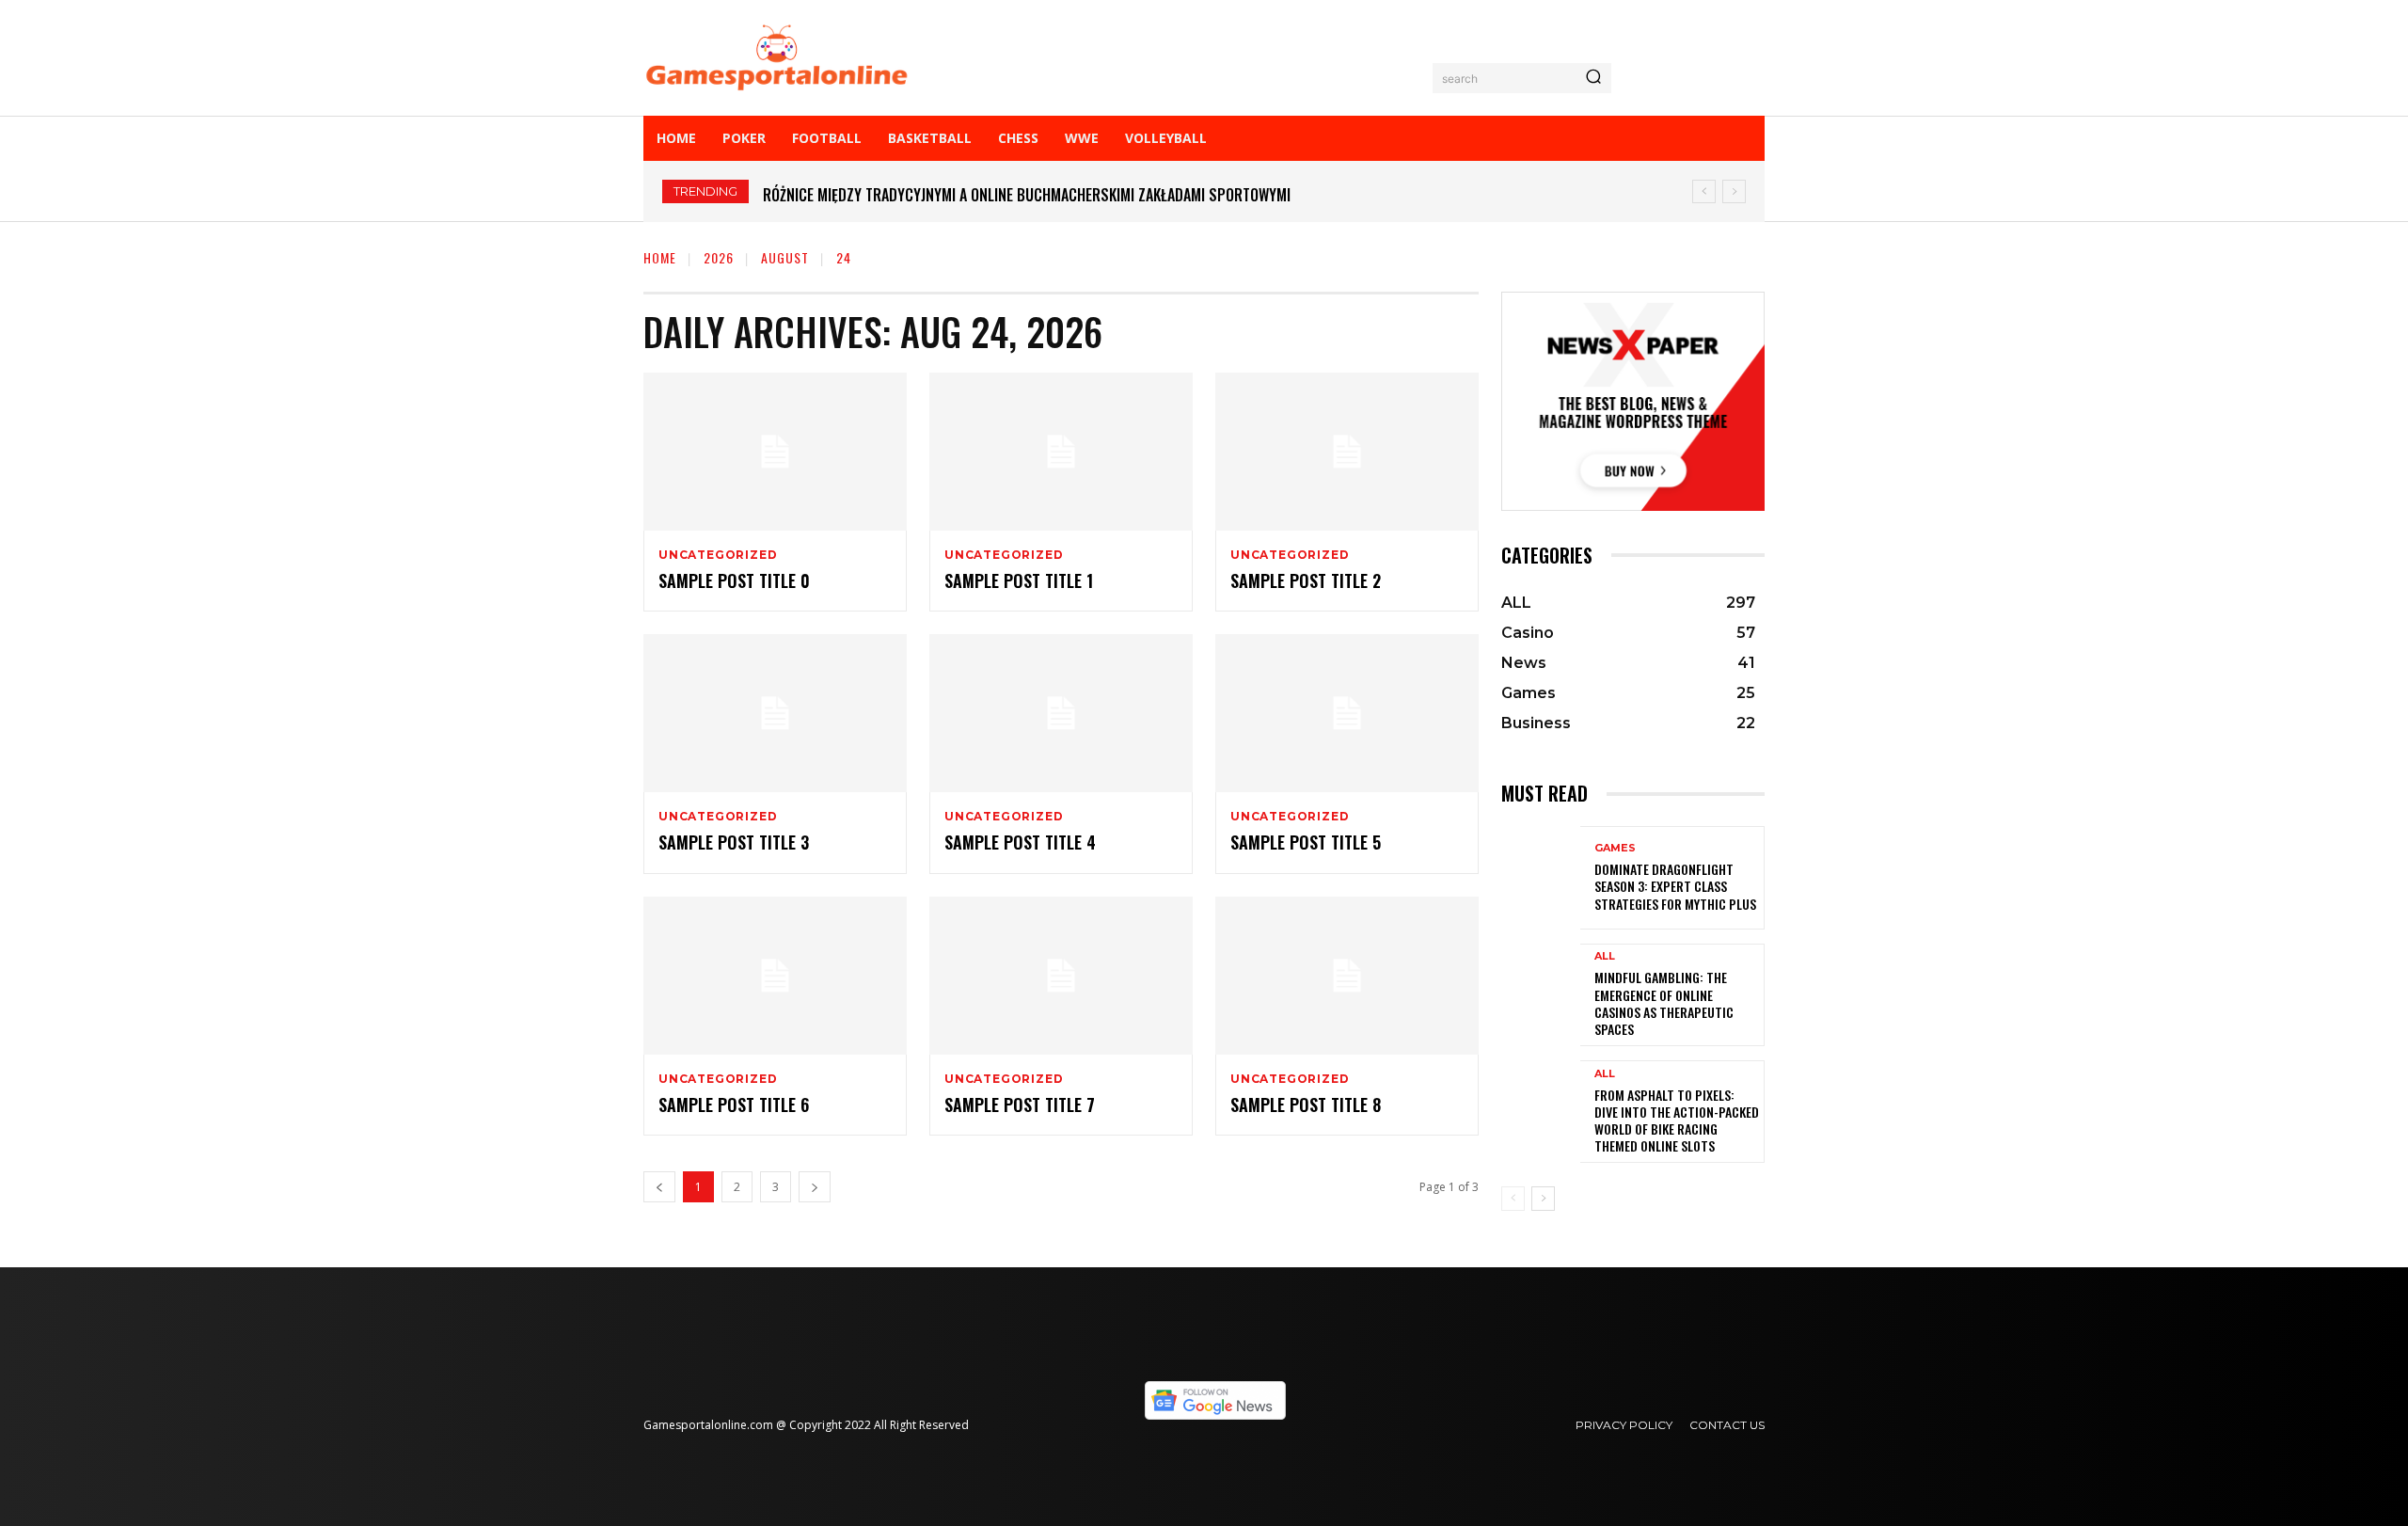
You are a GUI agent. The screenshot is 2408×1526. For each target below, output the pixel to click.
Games (1615, 848)
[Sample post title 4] (1061, 713)
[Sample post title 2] (1347, 452)
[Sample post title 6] (775, 976)
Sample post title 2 (1306, 580)
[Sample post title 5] (1347, 713)
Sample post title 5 (1306, 842)
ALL (1605, 956)
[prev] (1704, 191)
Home (660, 257)
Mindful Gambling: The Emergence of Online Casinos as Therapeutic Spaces (1664, 1003)
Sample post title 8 (1306, 1105)
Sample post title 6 (734, 1105)
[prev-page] (1513, 1199)
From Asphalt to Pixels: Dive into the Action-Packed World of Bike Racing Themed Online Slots (1677, 1121)
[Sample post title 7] (1061, 976)
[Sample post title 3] (775, 713)
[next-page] (1543, 1199)
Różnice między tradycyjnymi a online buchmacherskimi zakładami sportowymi (1027, 195)
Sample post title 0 (734, 580)
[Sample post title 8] (1347, 976)
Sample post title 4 (1020, 842)
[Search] (1593, 78)
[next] (1734, 191)
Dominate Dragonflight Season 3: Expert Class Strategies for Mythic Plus (1675, 886)
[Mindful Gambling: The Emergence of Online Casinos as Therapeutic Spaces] (1541, 995)
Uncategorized (718, 555)
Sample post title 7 (1020, 1105)
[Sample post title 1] (1061, 452)
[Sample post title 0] (775, 452)
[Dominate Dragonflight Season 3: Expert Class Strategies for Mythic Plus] (1541, 877)
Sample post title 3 (734, 842)
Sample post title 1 (1019, 580)
